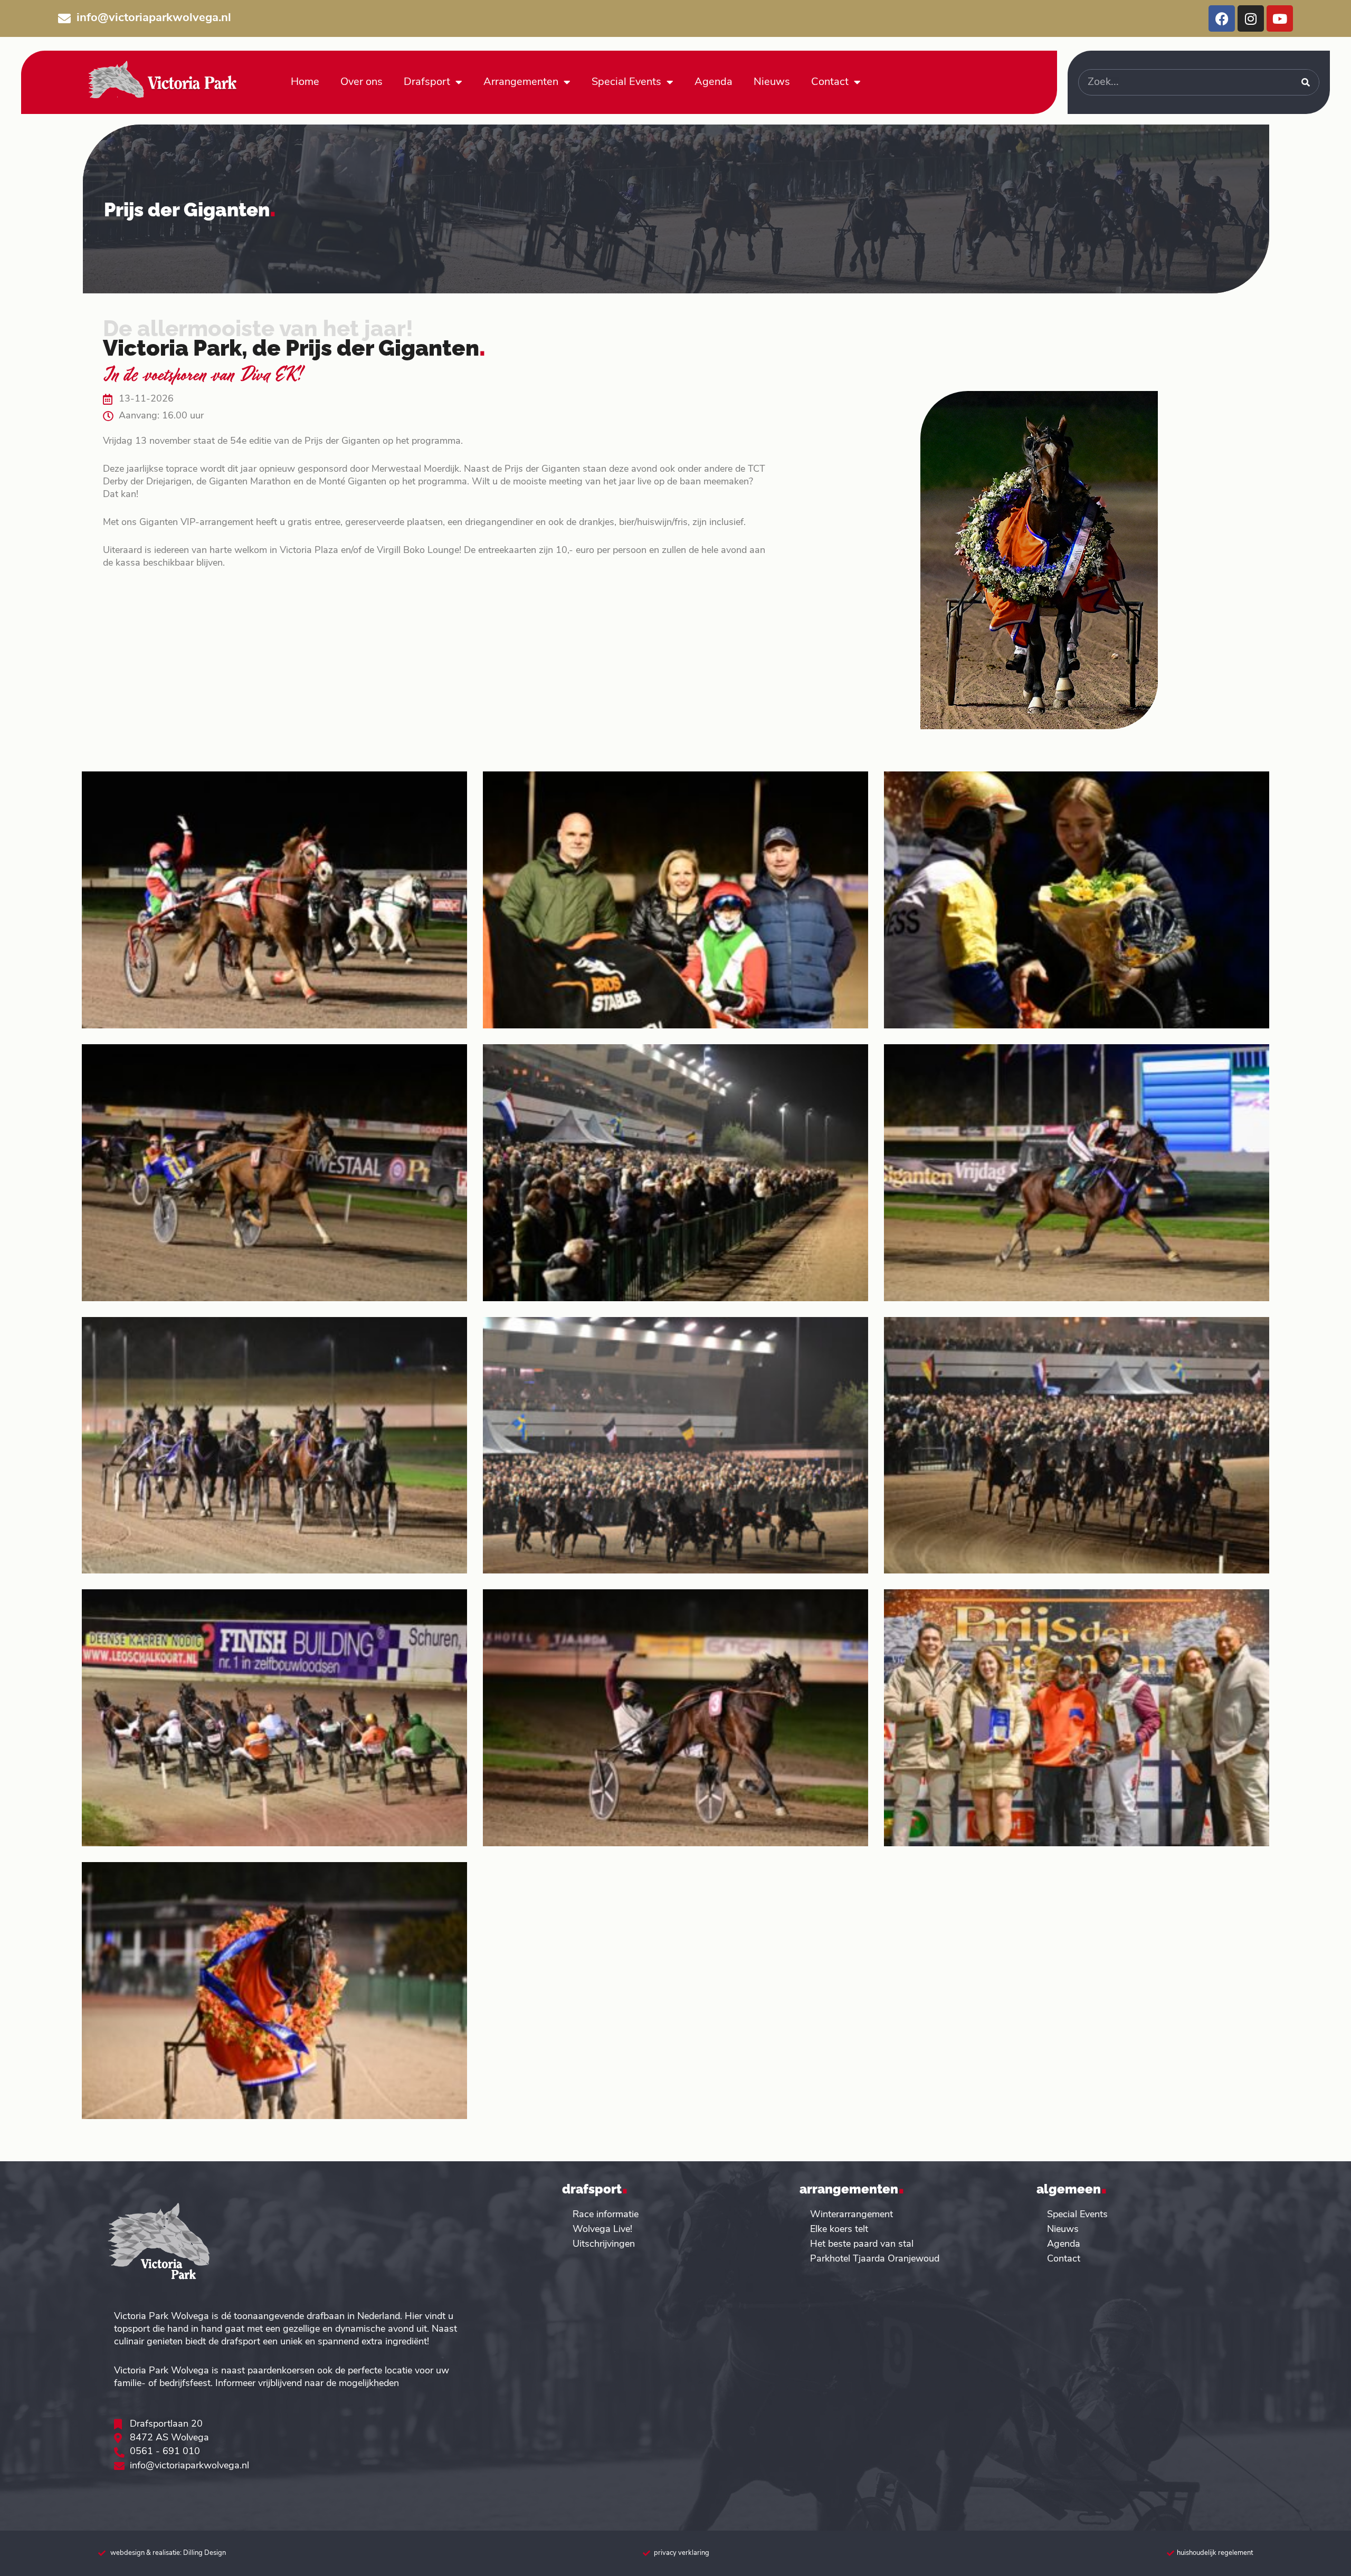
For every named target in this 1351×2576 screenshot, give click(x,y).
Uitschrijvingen (604, 2245)
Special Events (626, 82)
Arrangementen (521, 82)
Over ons (361, 82)
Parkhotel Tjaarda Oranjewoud (875, 2259)
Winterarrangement (851, 2215)
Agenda (713, 82)
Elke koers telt (839, 2230)
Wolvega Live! (602, 2230)
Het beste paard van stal (862, 2245)
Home (305, 82)
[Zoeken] (1306, 82)
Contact (830, 82)
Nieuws (772, 82)
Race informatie (606, 2215)
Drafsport (427, 82)
